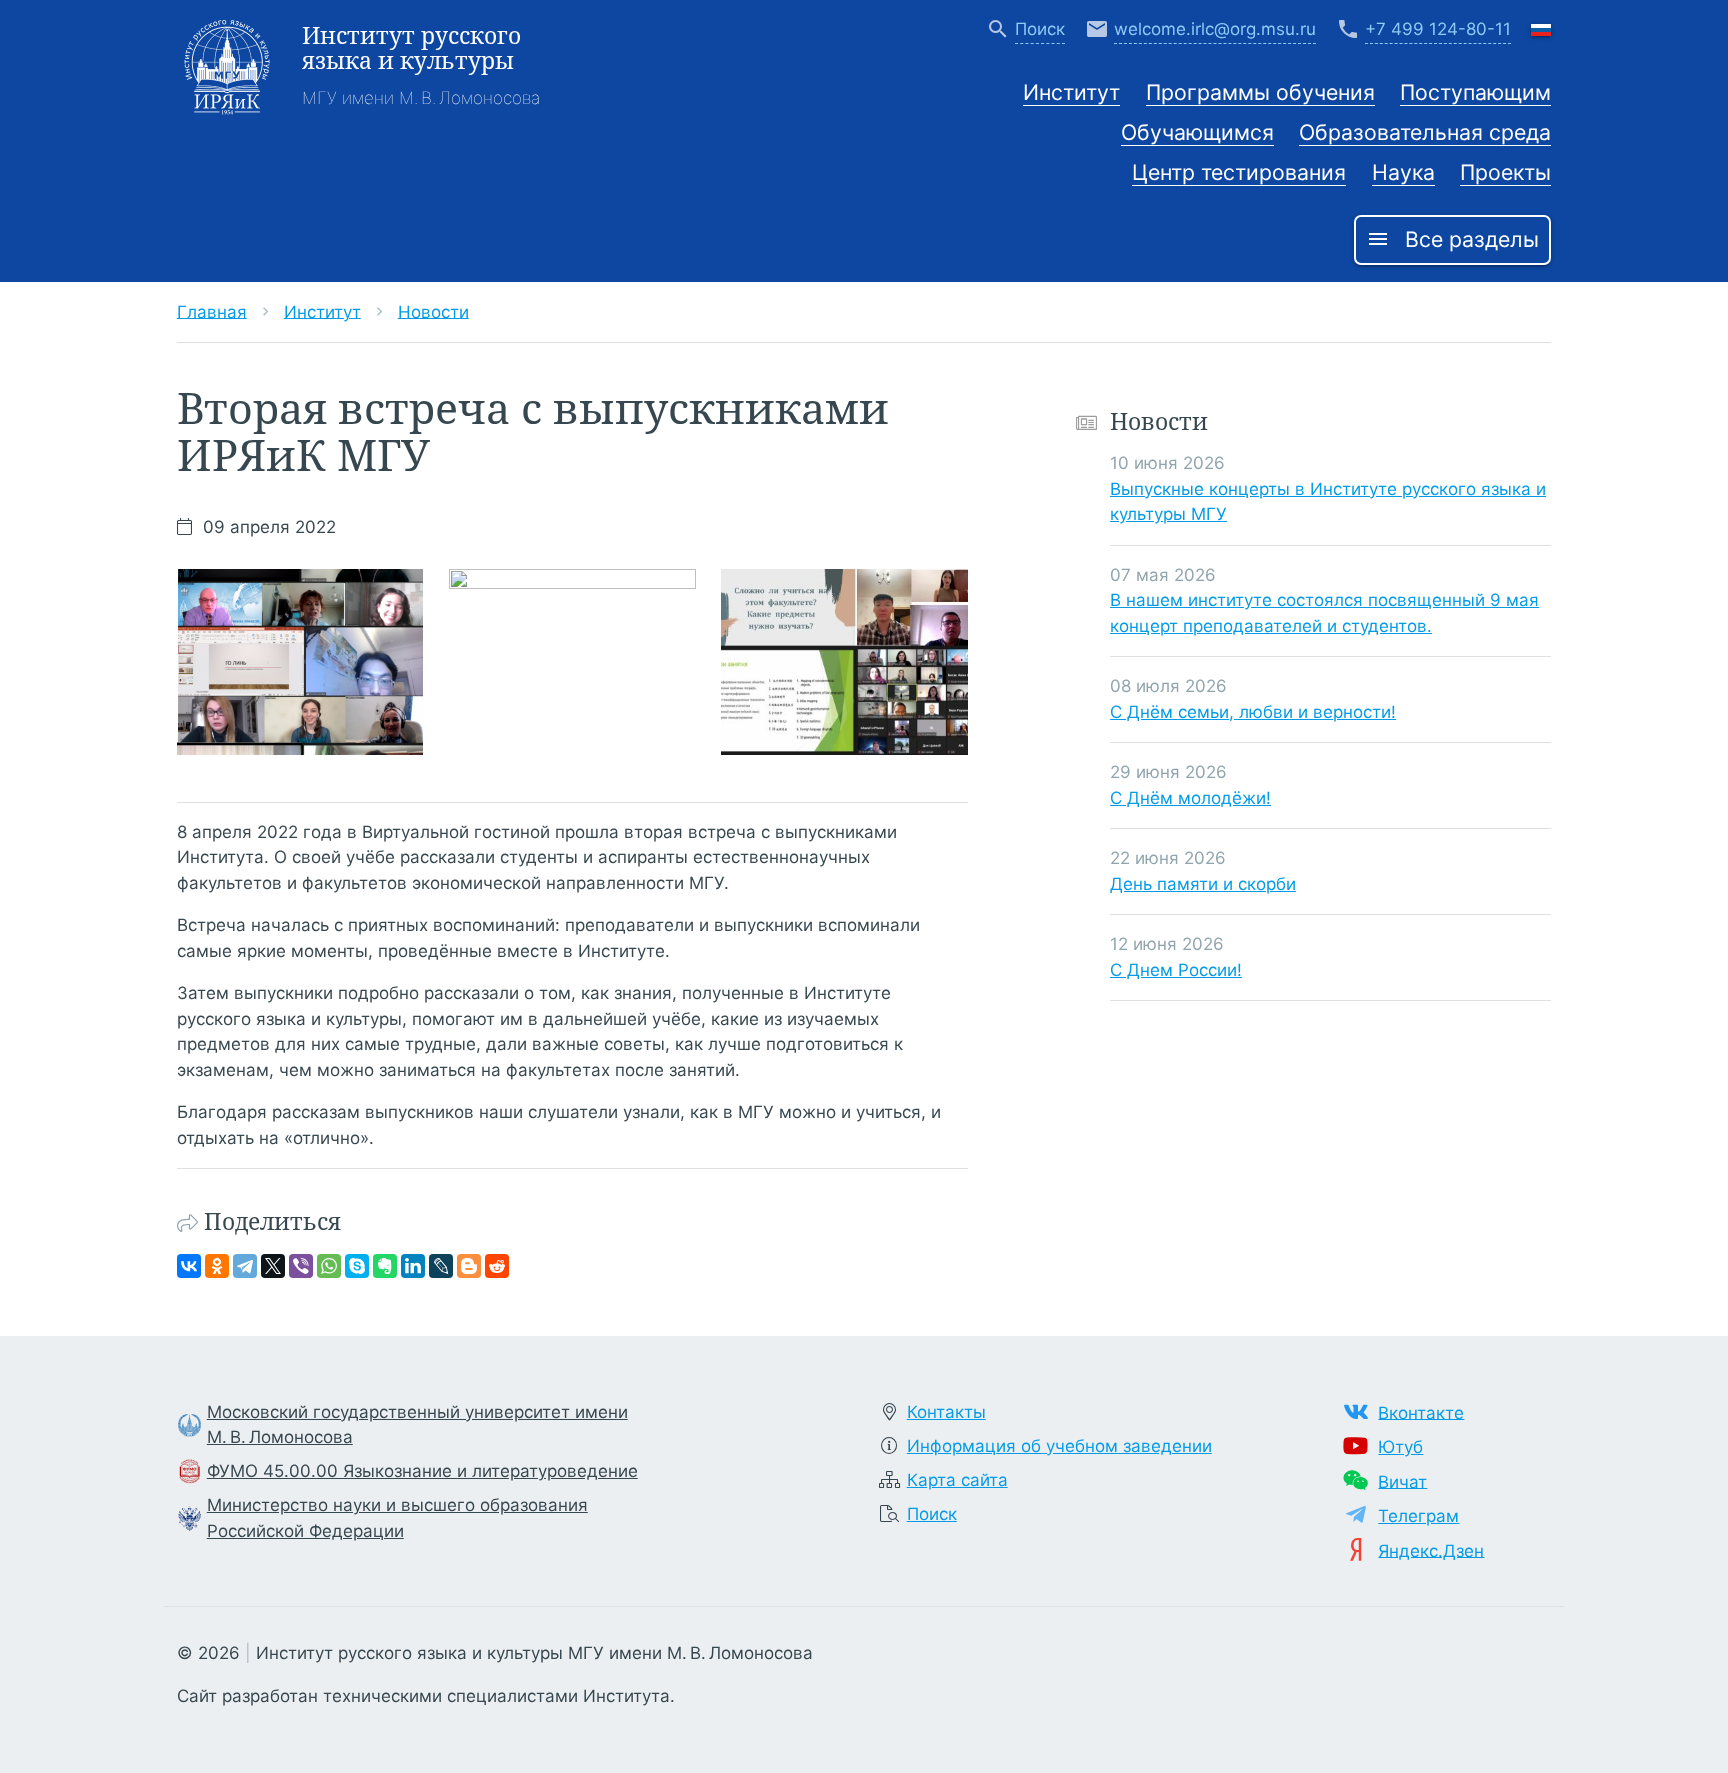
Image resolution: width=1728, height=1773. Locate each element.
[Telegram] (245, 1266)
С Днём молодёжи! (1190, 797)
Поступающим (1475, 92)
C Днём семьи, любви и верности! (1253, 711)
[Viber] (301, 1266)
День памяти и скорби (1203, 883)
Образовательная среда (1425, 132)
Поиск (932, 1514)
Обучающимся (1197, 132)
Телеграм (1418, 1516)
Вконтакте (1421, 1412)
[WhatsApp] (329, 1266)
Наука (1403, 172)
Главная (212, 311)
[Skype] (357, 1266)
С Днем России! (1176, 969)
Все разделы (1452, 239)
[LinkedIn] (413, 1266)
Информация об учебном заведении (1059, 1446)
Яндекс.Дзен (1431, 1550)
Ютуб (1400, 1447)
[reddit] (497, 1266)
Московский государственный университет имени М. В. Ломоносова (417, 1425)
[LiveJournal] (441, 1266)
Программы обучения (1260, 92)
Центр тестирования (1239, 172)
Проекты (1505, 172)
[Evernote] (385, 1266)
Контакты (946, 1412)
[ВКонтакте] (189, 1266)
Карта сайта (957, 1480)
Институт (1071, 92)
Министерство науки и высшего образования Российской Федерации (397, 1518)
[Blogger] (469, 1266)
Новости (433, 311)
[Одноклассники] (217, 1266)
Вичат (1402, 1481)
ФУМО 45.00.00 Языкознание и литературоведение (422, 1471)
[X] (273, 1266)
